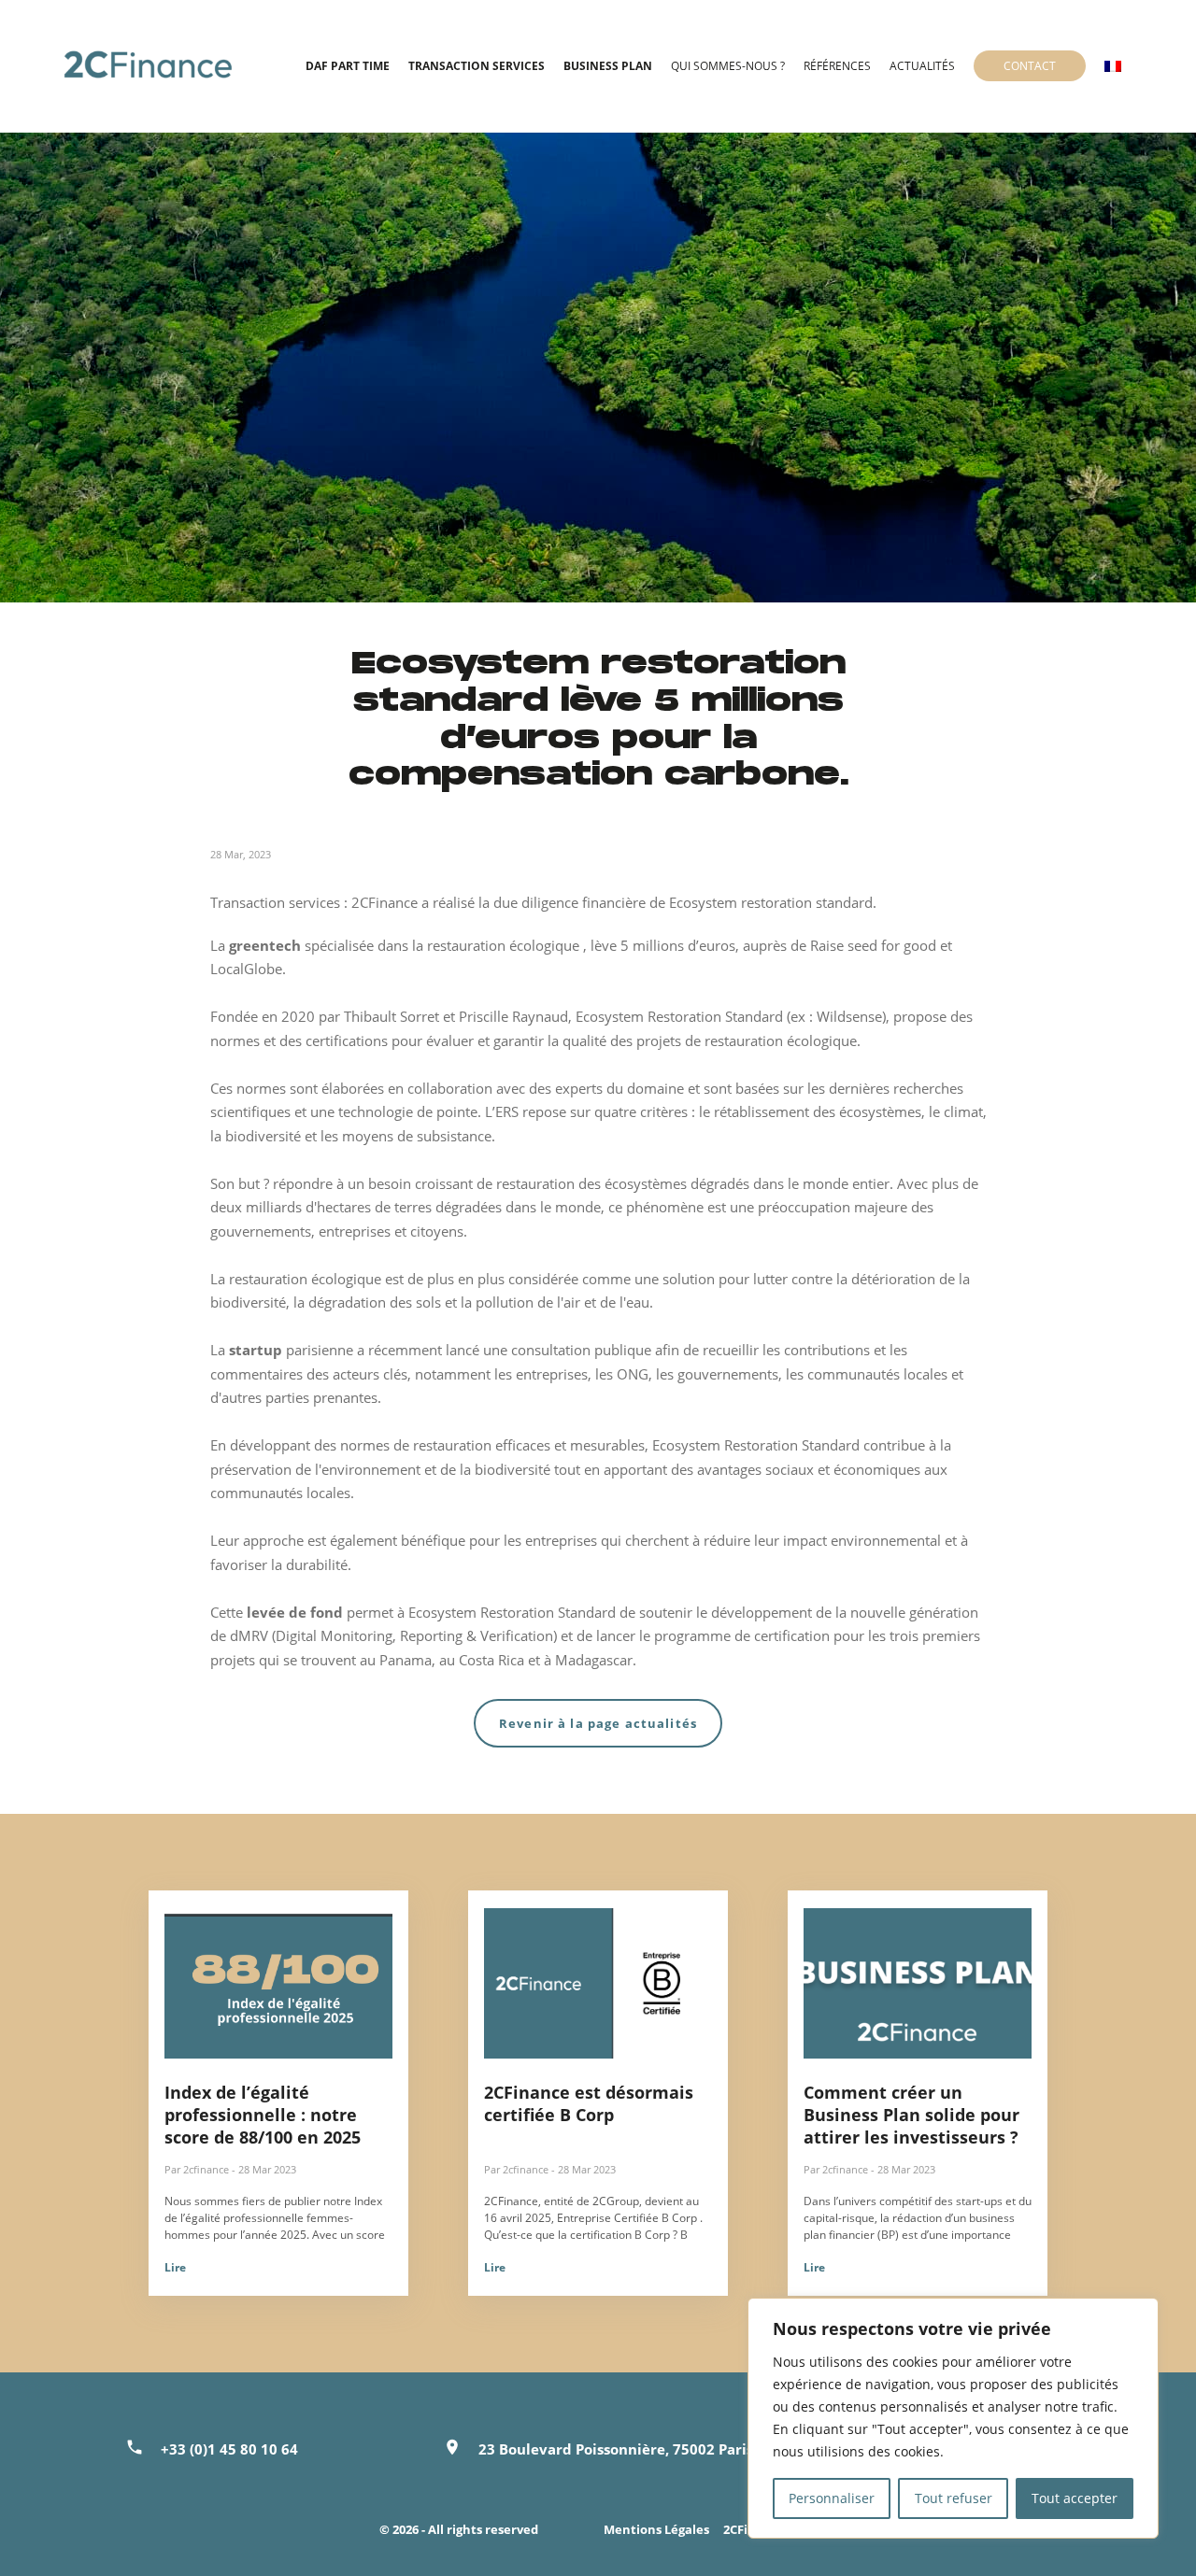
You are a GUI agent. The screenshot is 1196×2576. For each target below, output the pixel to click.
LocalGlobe (246, 969)
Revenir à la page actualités (598, 1723)
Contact (1030, 66)
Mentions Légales (656, 2529)
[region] (953, 2418)
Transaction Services (477, 66)
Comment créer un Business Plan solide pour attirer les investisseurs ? (911, 2115)
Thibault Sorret (392, 1016)
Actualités (922, 66)
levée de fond (295, 1612)
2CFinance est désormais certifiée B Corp (589, 2103)
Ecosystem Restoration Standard (679, 1016)
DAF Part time (348, 66)
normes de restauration (416, 1445)
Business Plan (608, 66)
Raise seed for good (873, 945)
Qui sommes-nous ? (728, 66)
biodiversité (513, 1469)
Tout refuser (954, 2498)
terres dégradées (446, 1207)
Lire (175, 2267)
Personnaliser (832, 2498)
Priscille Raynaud (513, 1016)
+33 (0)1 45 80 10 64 (229, 2449)
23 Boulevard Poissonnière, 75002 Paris (616, 2449)
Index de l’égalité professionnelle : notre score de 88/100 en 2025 (263, 2115)
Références (837, 66)
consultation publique (581, 1350)
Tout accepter (1075, 2498)
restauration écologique (305, 1279)
